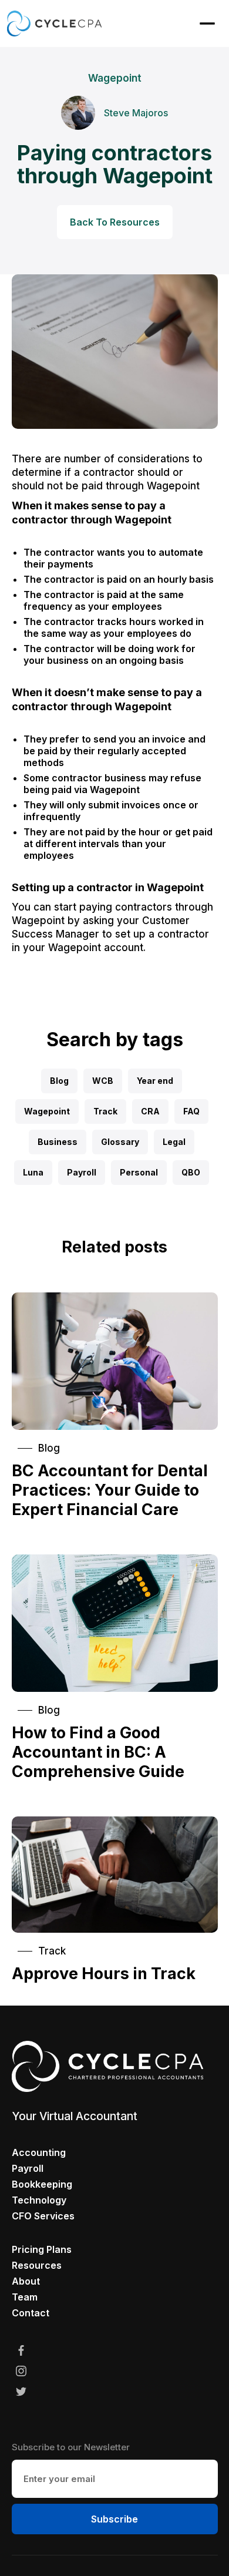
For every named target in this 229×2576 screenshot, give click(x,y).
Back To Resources (115, 222)
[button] (207, 23)
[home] (54, 23)
